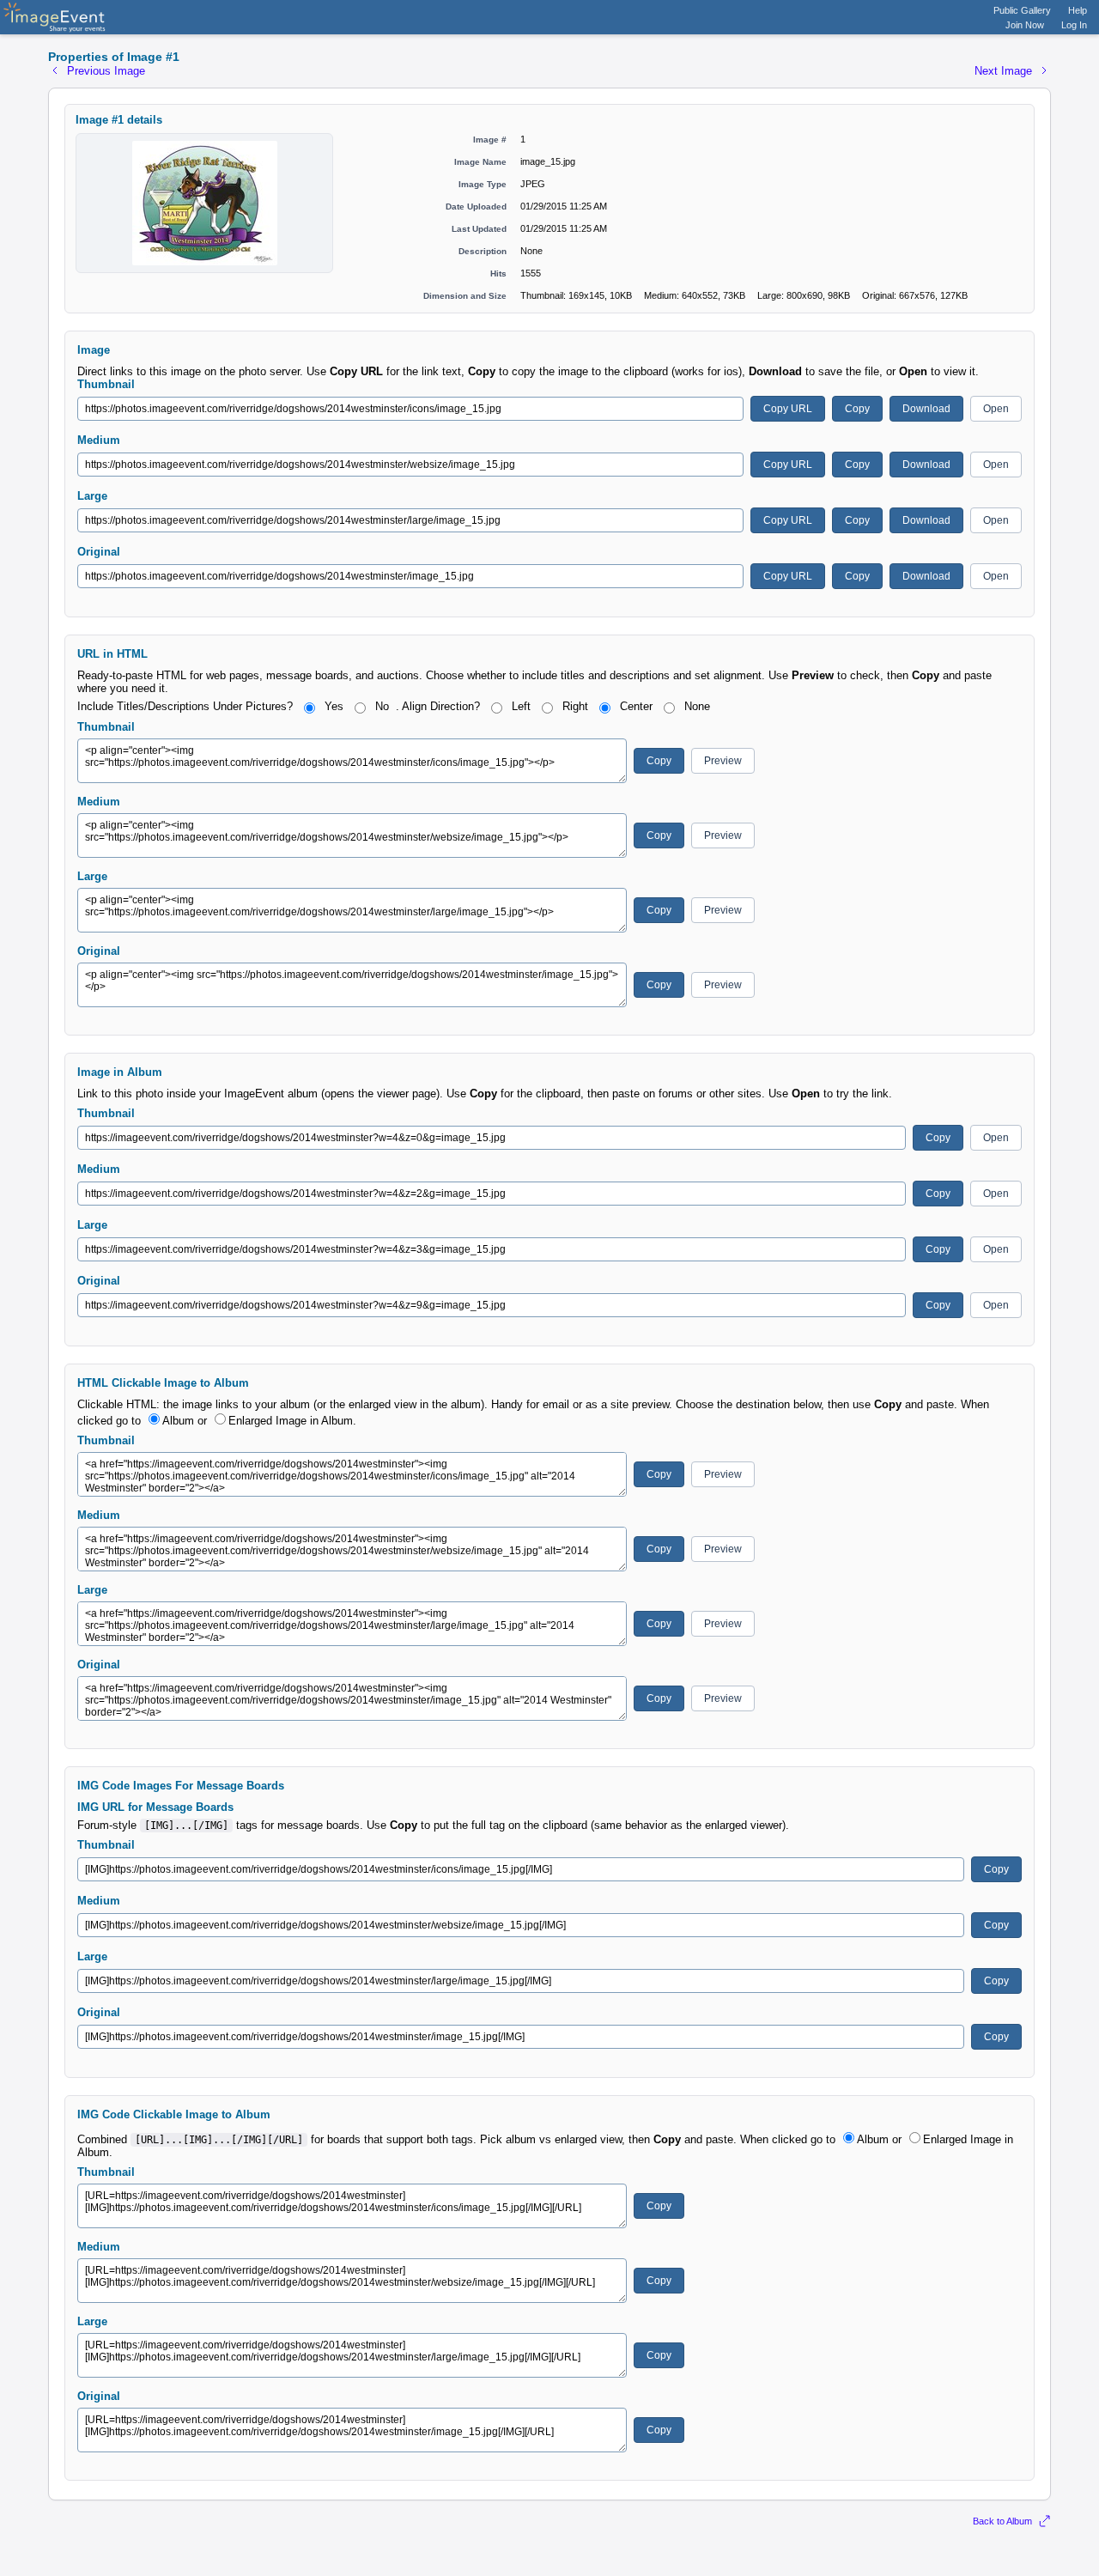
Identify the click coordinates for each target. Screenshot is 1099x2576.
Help (1078, 10)
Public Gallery (1022, 10)
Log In (1074, 25)
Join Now (1025, 25)
